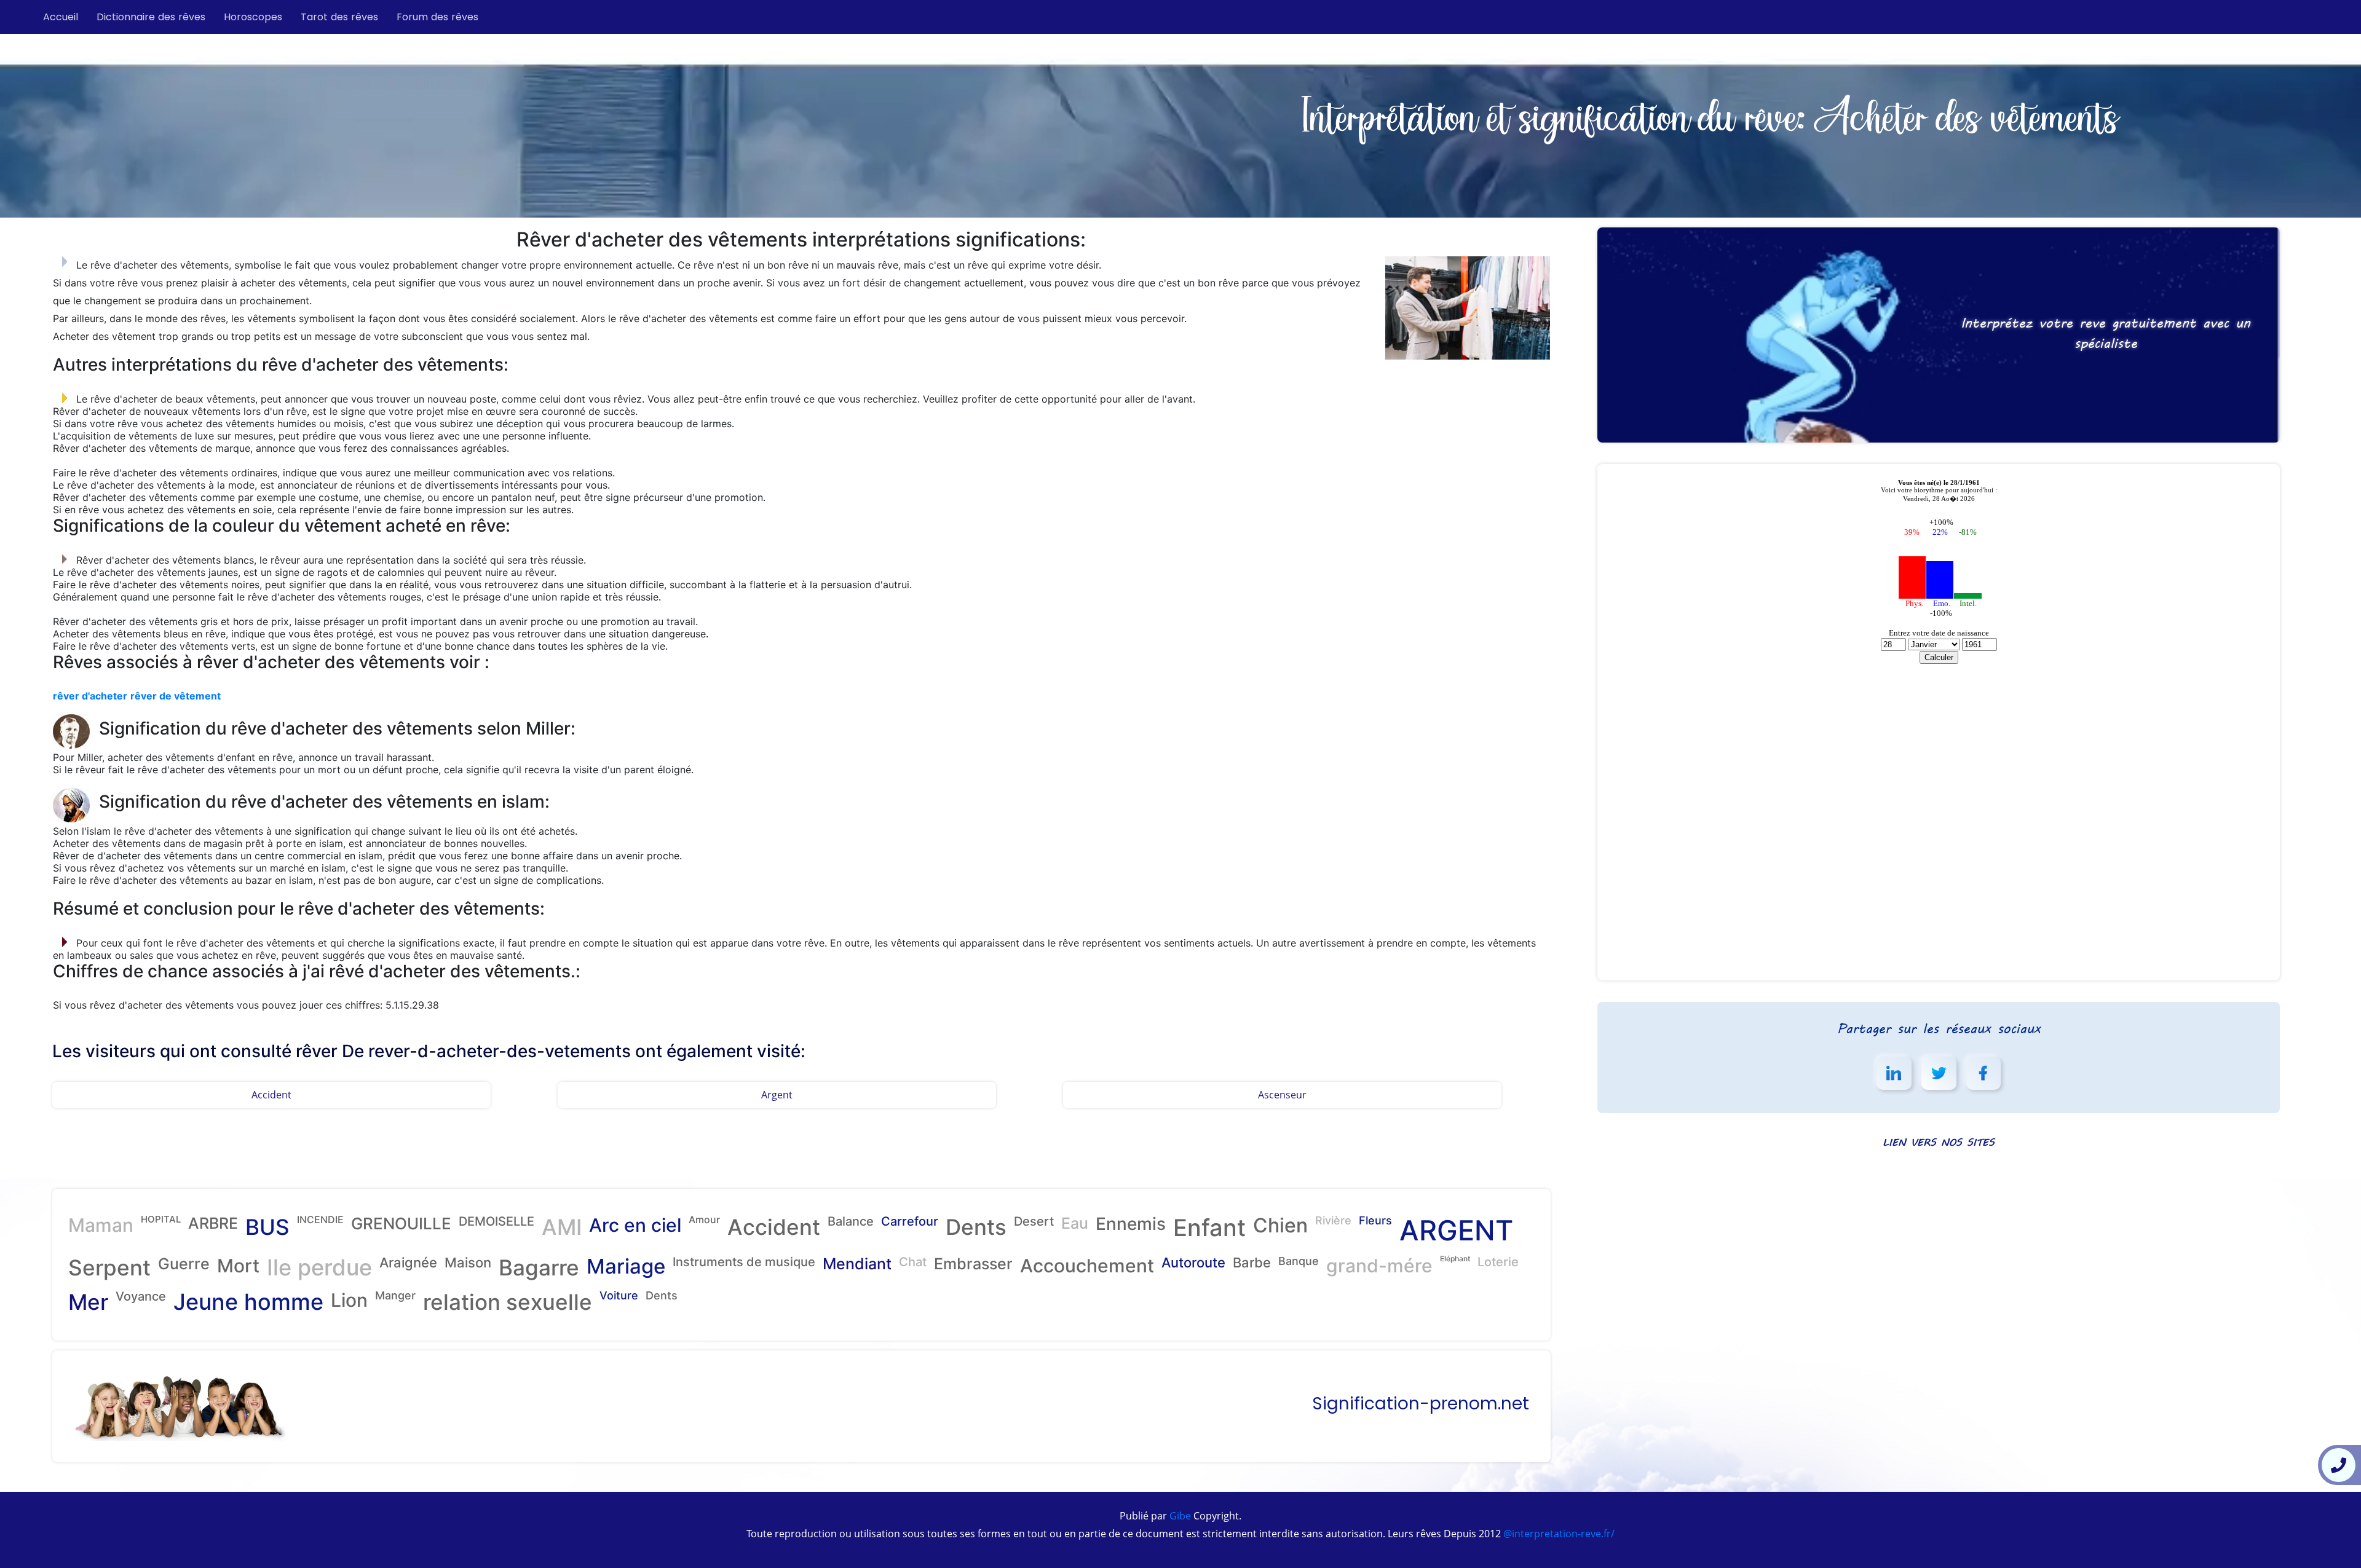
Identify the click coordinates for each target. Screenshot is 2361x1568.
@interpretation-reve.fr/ (1558, 1534)
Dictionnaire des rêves (151, 17)
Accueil (61, 17)
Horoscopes (253, 17)
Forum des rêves (437, 17)
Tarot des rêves (339, 17)
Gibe (1179, 1516)
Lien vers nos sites (1939, 1142)
